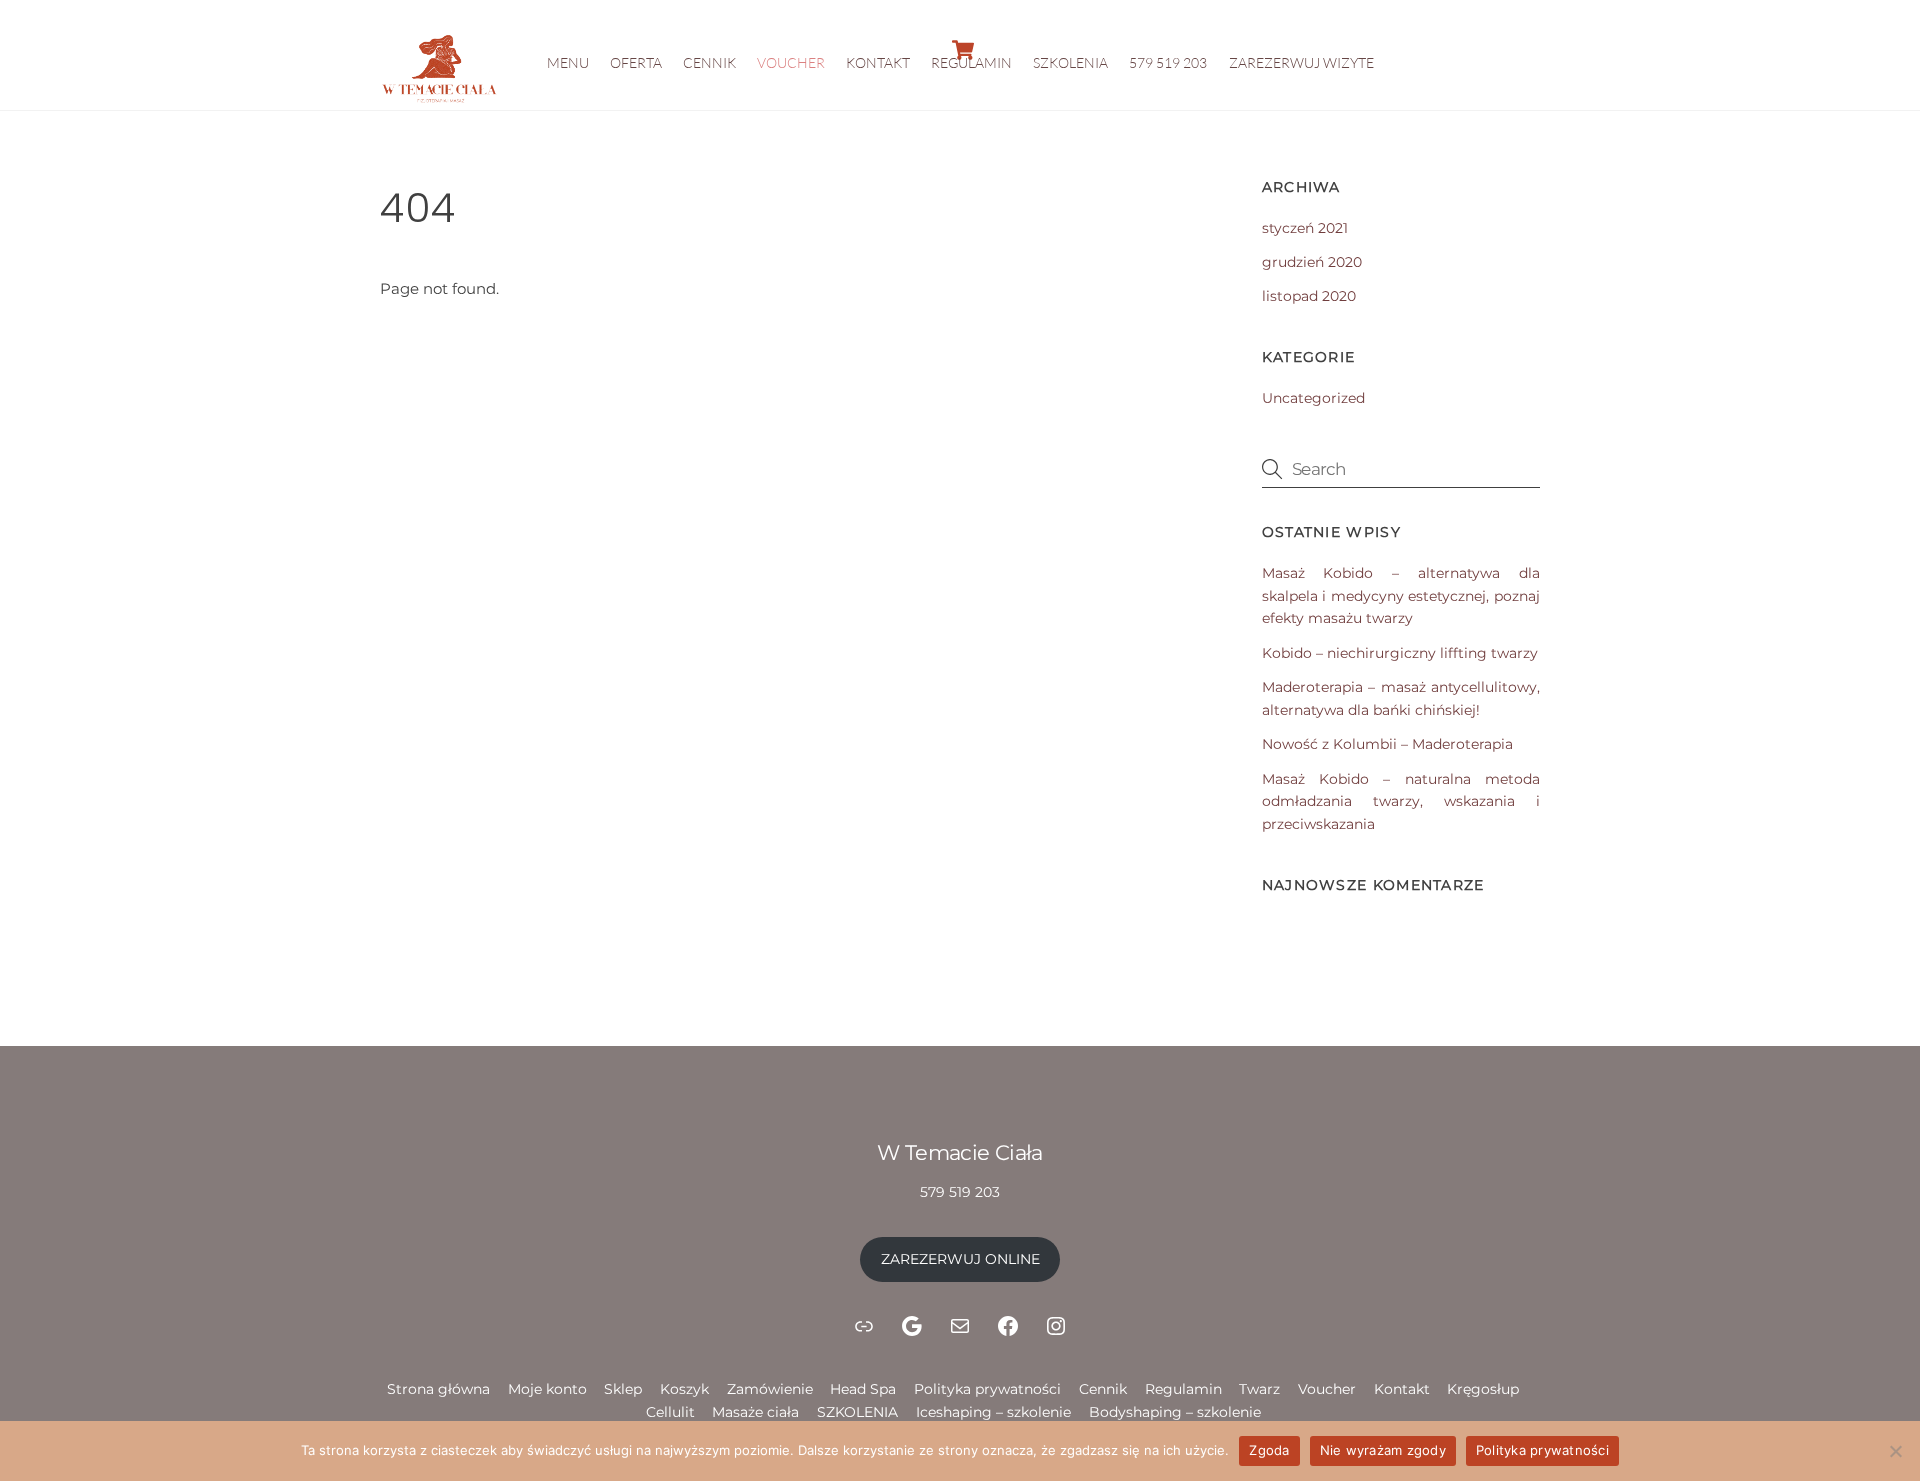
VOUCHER (791, 62)
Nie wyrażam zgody (1383, 1450)
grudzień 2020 (1312, 262)
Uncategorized (1313, 398)
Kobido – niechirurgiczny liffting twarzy (1400, 653)
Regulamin (1183, 1389)
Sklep (623, 1389)
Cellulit (670, 1412)
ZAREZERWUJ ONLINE (960, 1259)
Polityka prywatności (987, 1389)
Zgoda (1269, 1450)
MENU (568, 62)
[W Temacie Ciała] (440, 101)
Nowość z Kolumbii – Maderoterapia (1387, 744)
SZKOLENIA (1070, 62)
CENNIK (709, 62)
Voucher (1327, 1389)
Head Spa (863, 1389)
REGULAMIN (971, 62)
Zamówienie (770, 1389)
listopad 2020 (1309, 296)
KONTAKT (878, 62)
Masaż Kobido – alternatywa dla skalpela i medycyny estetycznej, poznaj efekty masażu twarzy (1401, 596)
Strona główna (438, 1389)
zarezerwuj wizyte (1301, 62)
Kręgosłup (1483, 1389)
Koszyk (684, 1389)
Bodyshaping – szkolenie (1175, 1412)
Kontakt (1402, 1389)
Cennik (1103, 1389)
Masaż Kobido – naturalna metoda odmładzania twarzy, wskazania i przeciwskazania (1401, 802)
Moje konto (547, 1389)
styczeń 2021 (1305, 228)
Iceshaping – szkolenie (993, 1412)
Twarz (1259, 1389)
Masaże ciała (755, 1412)
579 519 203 (1168, 62)
